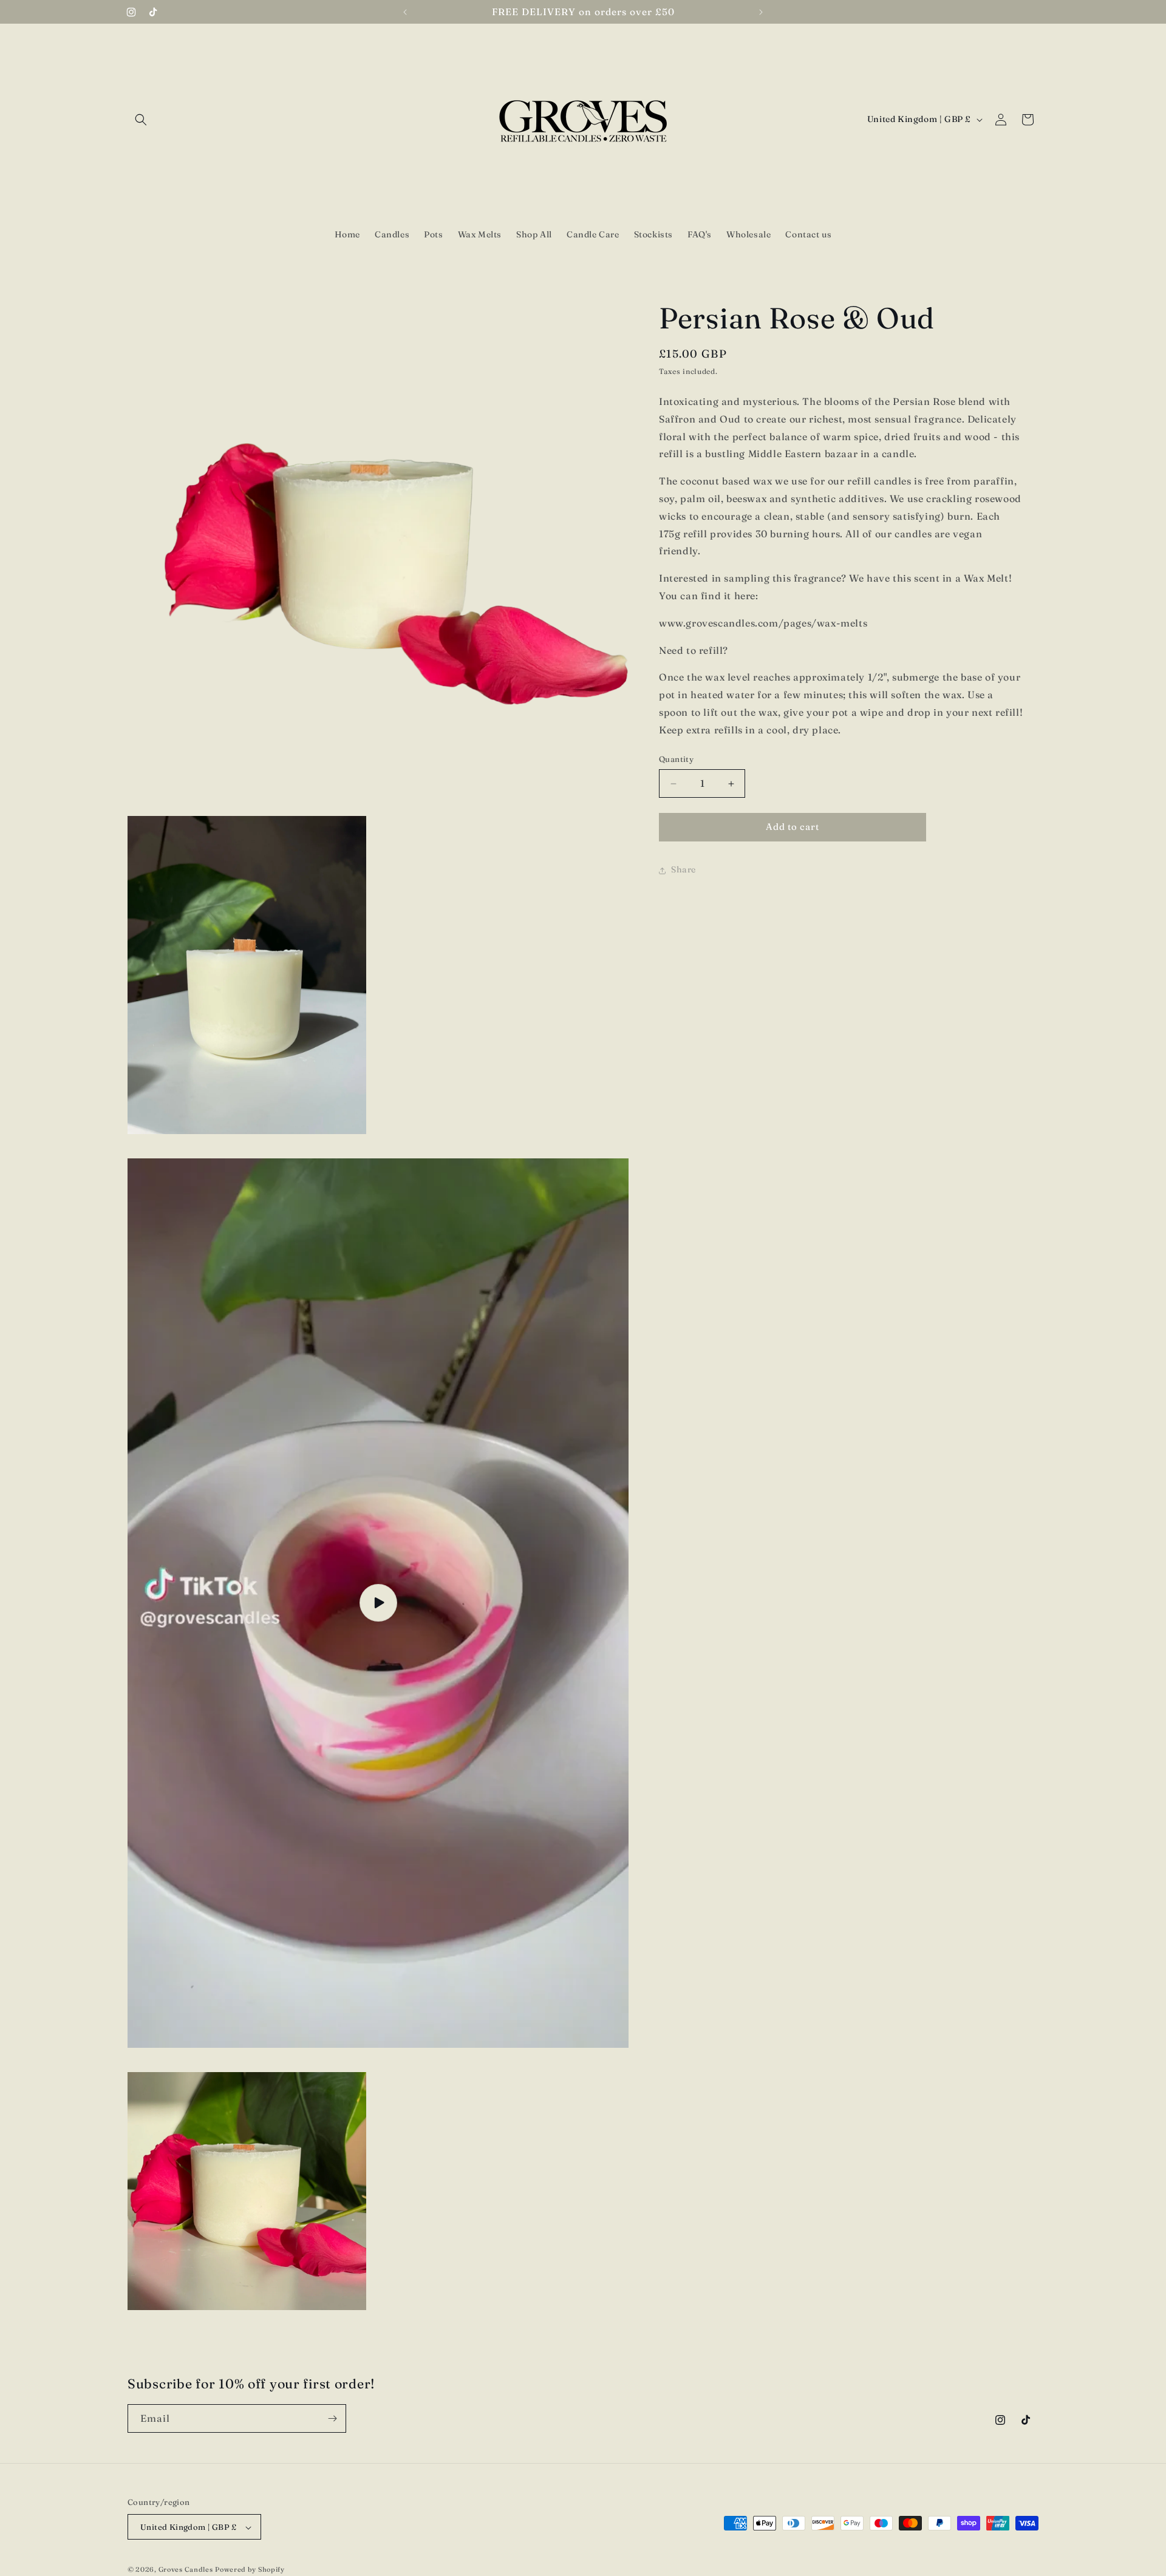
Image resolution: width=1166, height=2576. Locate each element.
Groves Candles (186, 2570)
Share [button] (684, 870)
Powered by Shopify (250, 2570)
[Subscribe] (332, 2418)
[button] (141, 120)
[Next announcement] (761, 12)
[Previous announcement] (405, 12)
